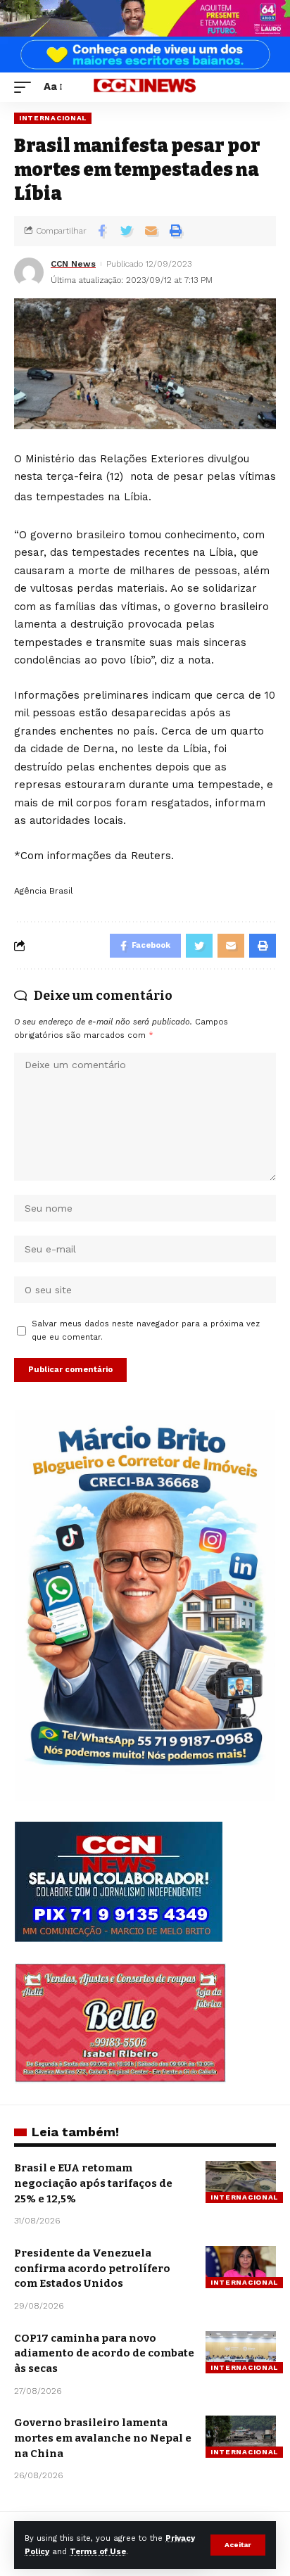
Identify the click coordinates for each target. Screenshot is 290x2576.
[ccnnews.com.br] (145, 88)
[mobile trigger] (26, 87)
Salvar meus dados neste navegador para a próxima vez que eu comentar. (146, 1331)
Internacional (53, 118)
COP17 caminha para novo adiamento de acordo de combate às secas (104, 2354)
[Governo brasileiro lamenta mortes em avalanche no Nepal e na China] (241, 2437)
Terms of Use (98, 2552)
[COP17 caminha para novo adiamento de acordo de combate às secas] (241, 2352)
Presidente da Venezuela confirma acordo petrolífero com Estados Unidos (92, 2269)
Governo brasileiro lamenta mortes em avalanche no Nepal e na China (103, 2438)
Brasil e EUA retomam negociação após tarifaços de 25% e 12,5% (93, 2183)
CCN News (73, 264)
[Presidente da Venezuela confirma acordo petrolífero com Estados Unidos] (241, 2267)
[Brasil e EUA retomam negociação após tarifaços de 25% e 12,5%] (241, 2182)
